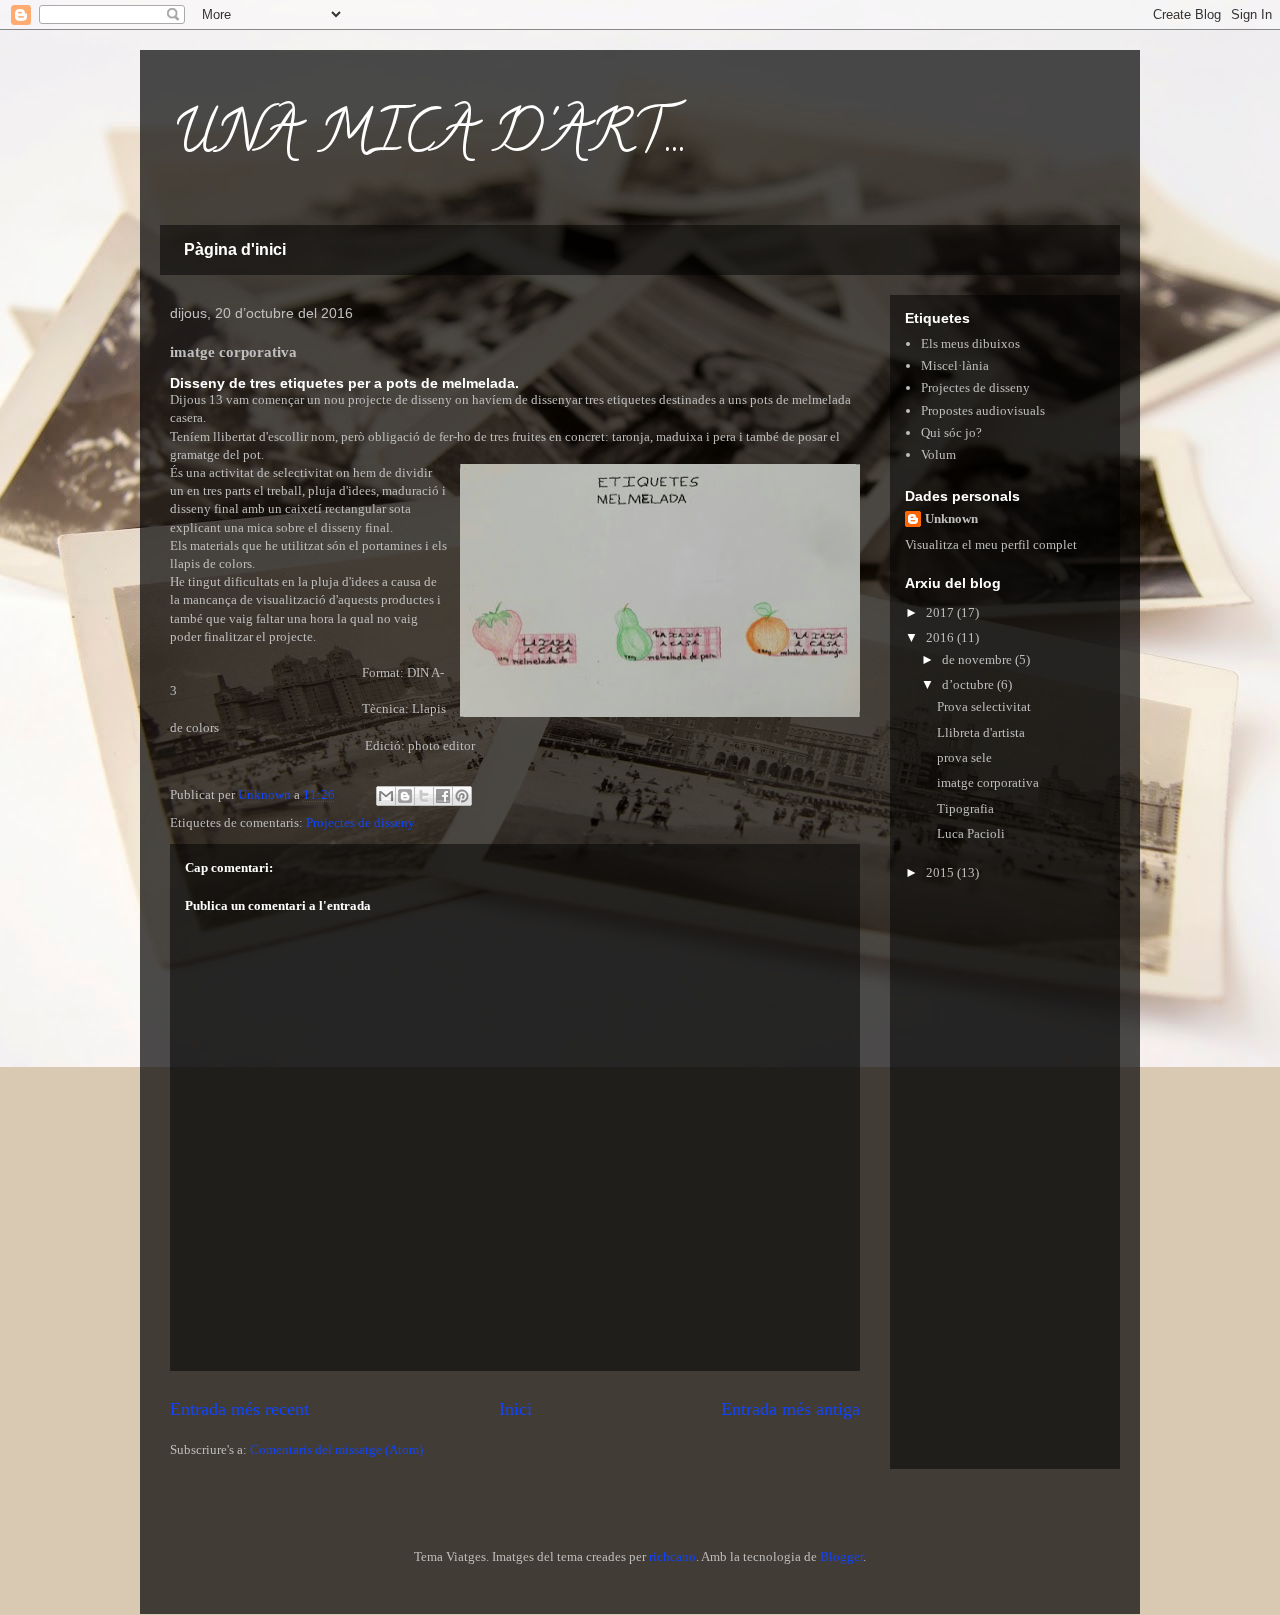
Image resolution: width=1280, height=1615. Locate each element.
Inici (515, 1409)
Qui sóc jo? (951, 432)
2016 (941, 637)
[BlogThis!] (405, 796)
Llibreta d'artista (981, 732)
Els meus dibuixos (970, 343)
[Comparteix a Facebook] (443, 796)
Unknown (951, 518)
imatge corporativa (988, 782)
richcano (672, 1556)
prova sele (964, 757)
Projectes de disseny (360, 822)
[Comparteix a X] (424, 796)
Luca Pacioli (971, 833)
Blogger (841, 1556)
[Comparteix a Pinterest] (462, 796)
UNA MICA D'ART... (429, 139)
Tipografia (965, 808)
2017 (941, 612)
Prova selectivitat (984, 706)
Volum (938, 454)
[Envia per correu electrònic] (386, 796)
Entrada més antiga (790, 1409)
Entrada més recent (239, 1409)
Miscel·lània (955, 365)
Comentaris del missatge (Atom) (336, 1449)
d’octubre (969, 684)
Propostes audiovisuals (983, 410)
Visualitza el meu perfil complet (991, 544)
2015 (941, 872)
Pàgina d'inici (235, 249)
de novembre (978, 659)
